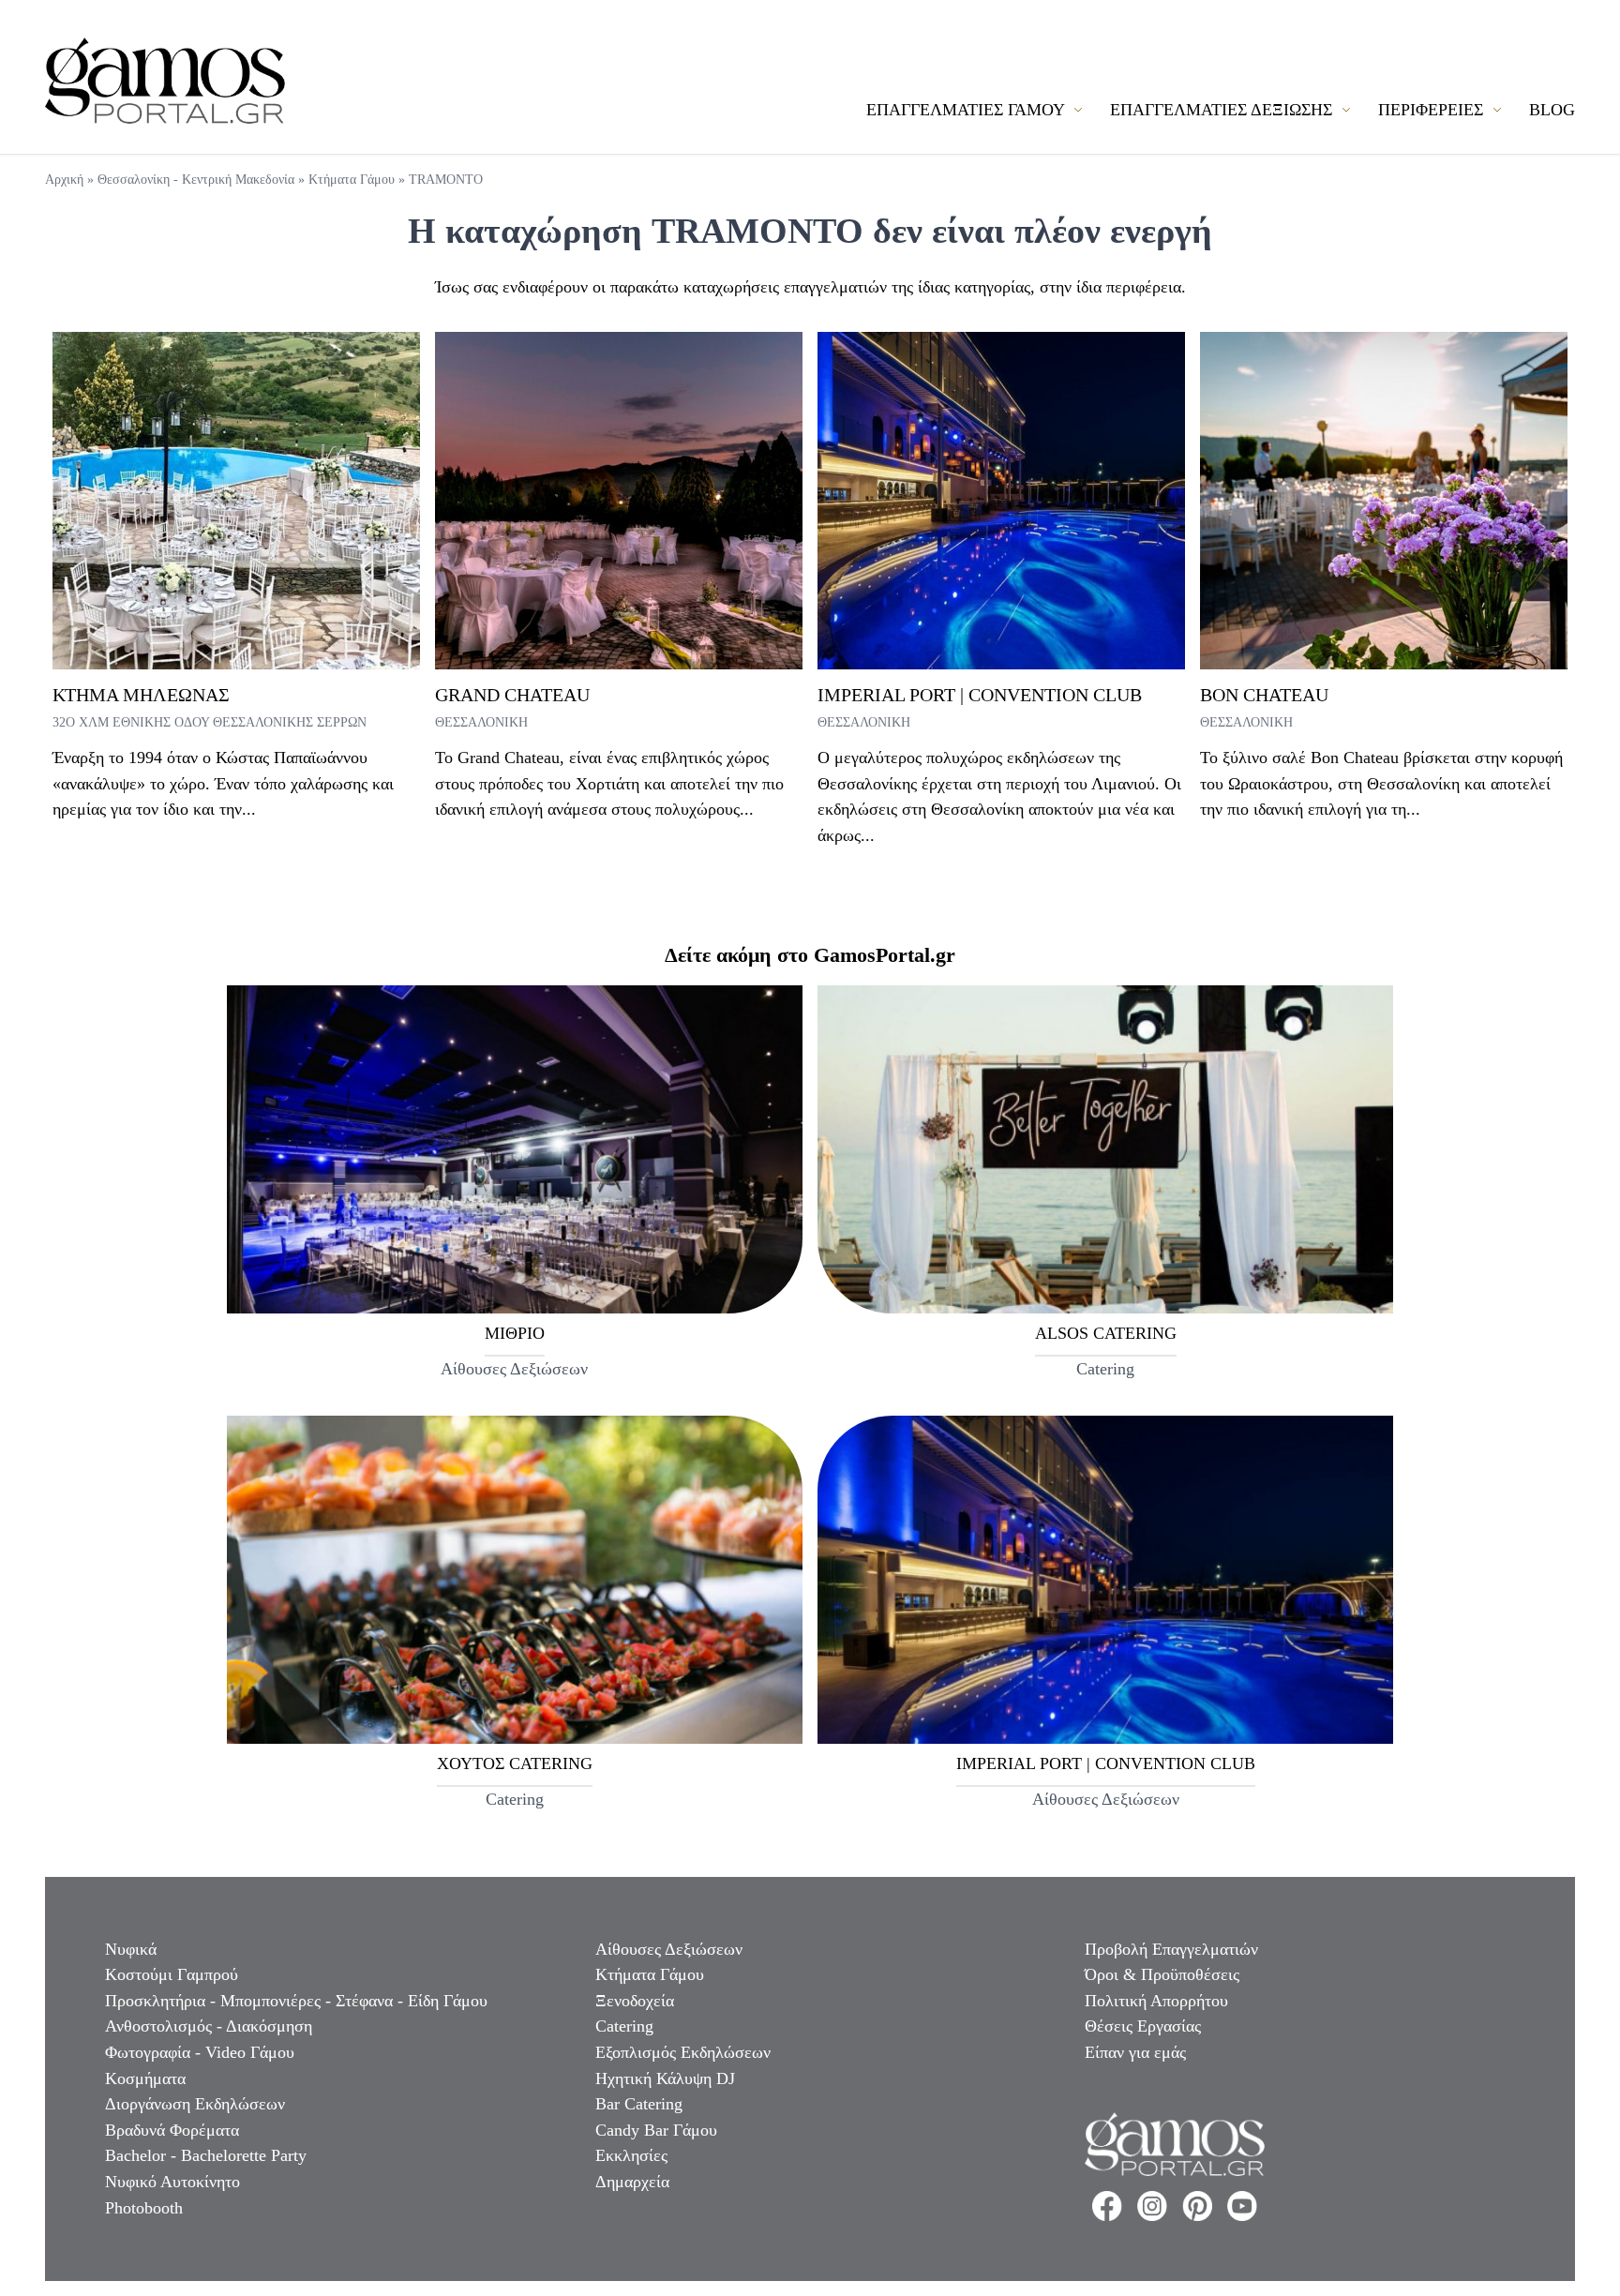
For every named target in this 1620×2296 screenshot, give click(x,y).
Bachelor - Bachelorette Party (206, 2155)
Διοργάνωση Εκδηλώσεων (195, 2104)
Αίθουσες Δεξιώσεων (669, 1949)
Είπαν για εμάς (1135, 2052)
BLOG (1552, 110)
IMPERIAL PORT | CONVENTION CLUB (980, 695)
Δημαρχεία (632, 2182)
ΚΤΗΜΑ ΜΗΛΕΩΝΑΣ (141, 695)
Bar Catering (639, 2104)
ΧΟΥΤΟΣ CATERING (515, 1763)
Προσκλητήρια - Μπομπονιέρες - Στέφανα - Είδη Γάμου (296, 2001)
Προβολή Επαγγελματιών (1171, 1949)
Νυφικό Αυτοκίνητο (172, 2182)
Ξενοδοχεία (635, 2001)
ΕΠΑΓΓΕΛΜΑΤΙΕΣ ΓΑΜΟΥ (967, 110)
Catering (624, 2026)
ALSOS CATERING (1106, 1333)
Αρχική (64, 179)
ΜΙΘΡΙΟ (515, 1333)
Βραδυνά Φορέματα (172, 2130)
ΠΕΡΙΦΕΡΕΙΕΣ (1433, 110)
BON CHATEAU (1264, 695)
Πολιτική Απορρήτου (1156, 2001)
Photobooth (144, 2208)
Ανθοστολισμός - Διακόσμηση (209, 2026)
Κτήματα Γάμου (352, 179)
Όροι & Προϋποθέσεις (1162, 1974)
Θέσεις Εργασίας (1143, 2026)
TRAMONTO (446, 179)
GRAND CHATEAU (512, 695)
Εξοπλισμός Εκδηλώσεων (683, 2052)
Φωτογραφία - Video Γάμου (200, 2052)
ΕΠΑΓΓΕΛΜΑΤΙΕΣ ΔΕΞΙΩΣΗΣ (1223, 110)
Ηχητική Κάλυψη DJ (665, 2078)
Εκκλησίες (631, 2155)
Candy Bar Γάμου (656, 2130)
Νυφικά (131, 1949)
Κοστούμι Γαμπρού (172, 1974)
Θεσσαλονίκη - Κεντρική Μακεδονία (196, 179)
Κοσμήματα (145, 2078)
